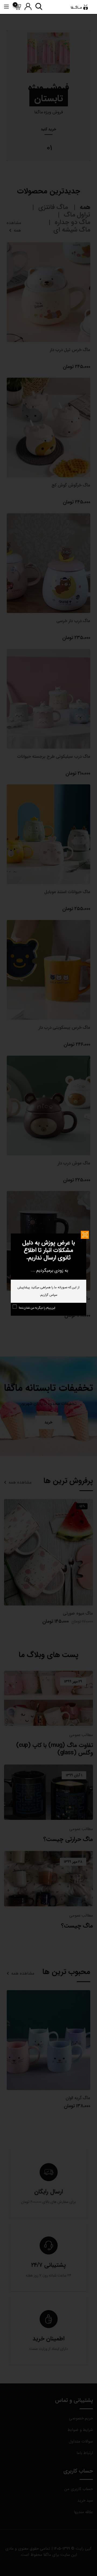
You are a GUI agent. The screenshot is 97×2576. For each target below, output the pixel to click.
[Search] (39, 7)
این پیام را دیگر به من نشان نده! (37, 1308)
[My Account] (28, 7)
